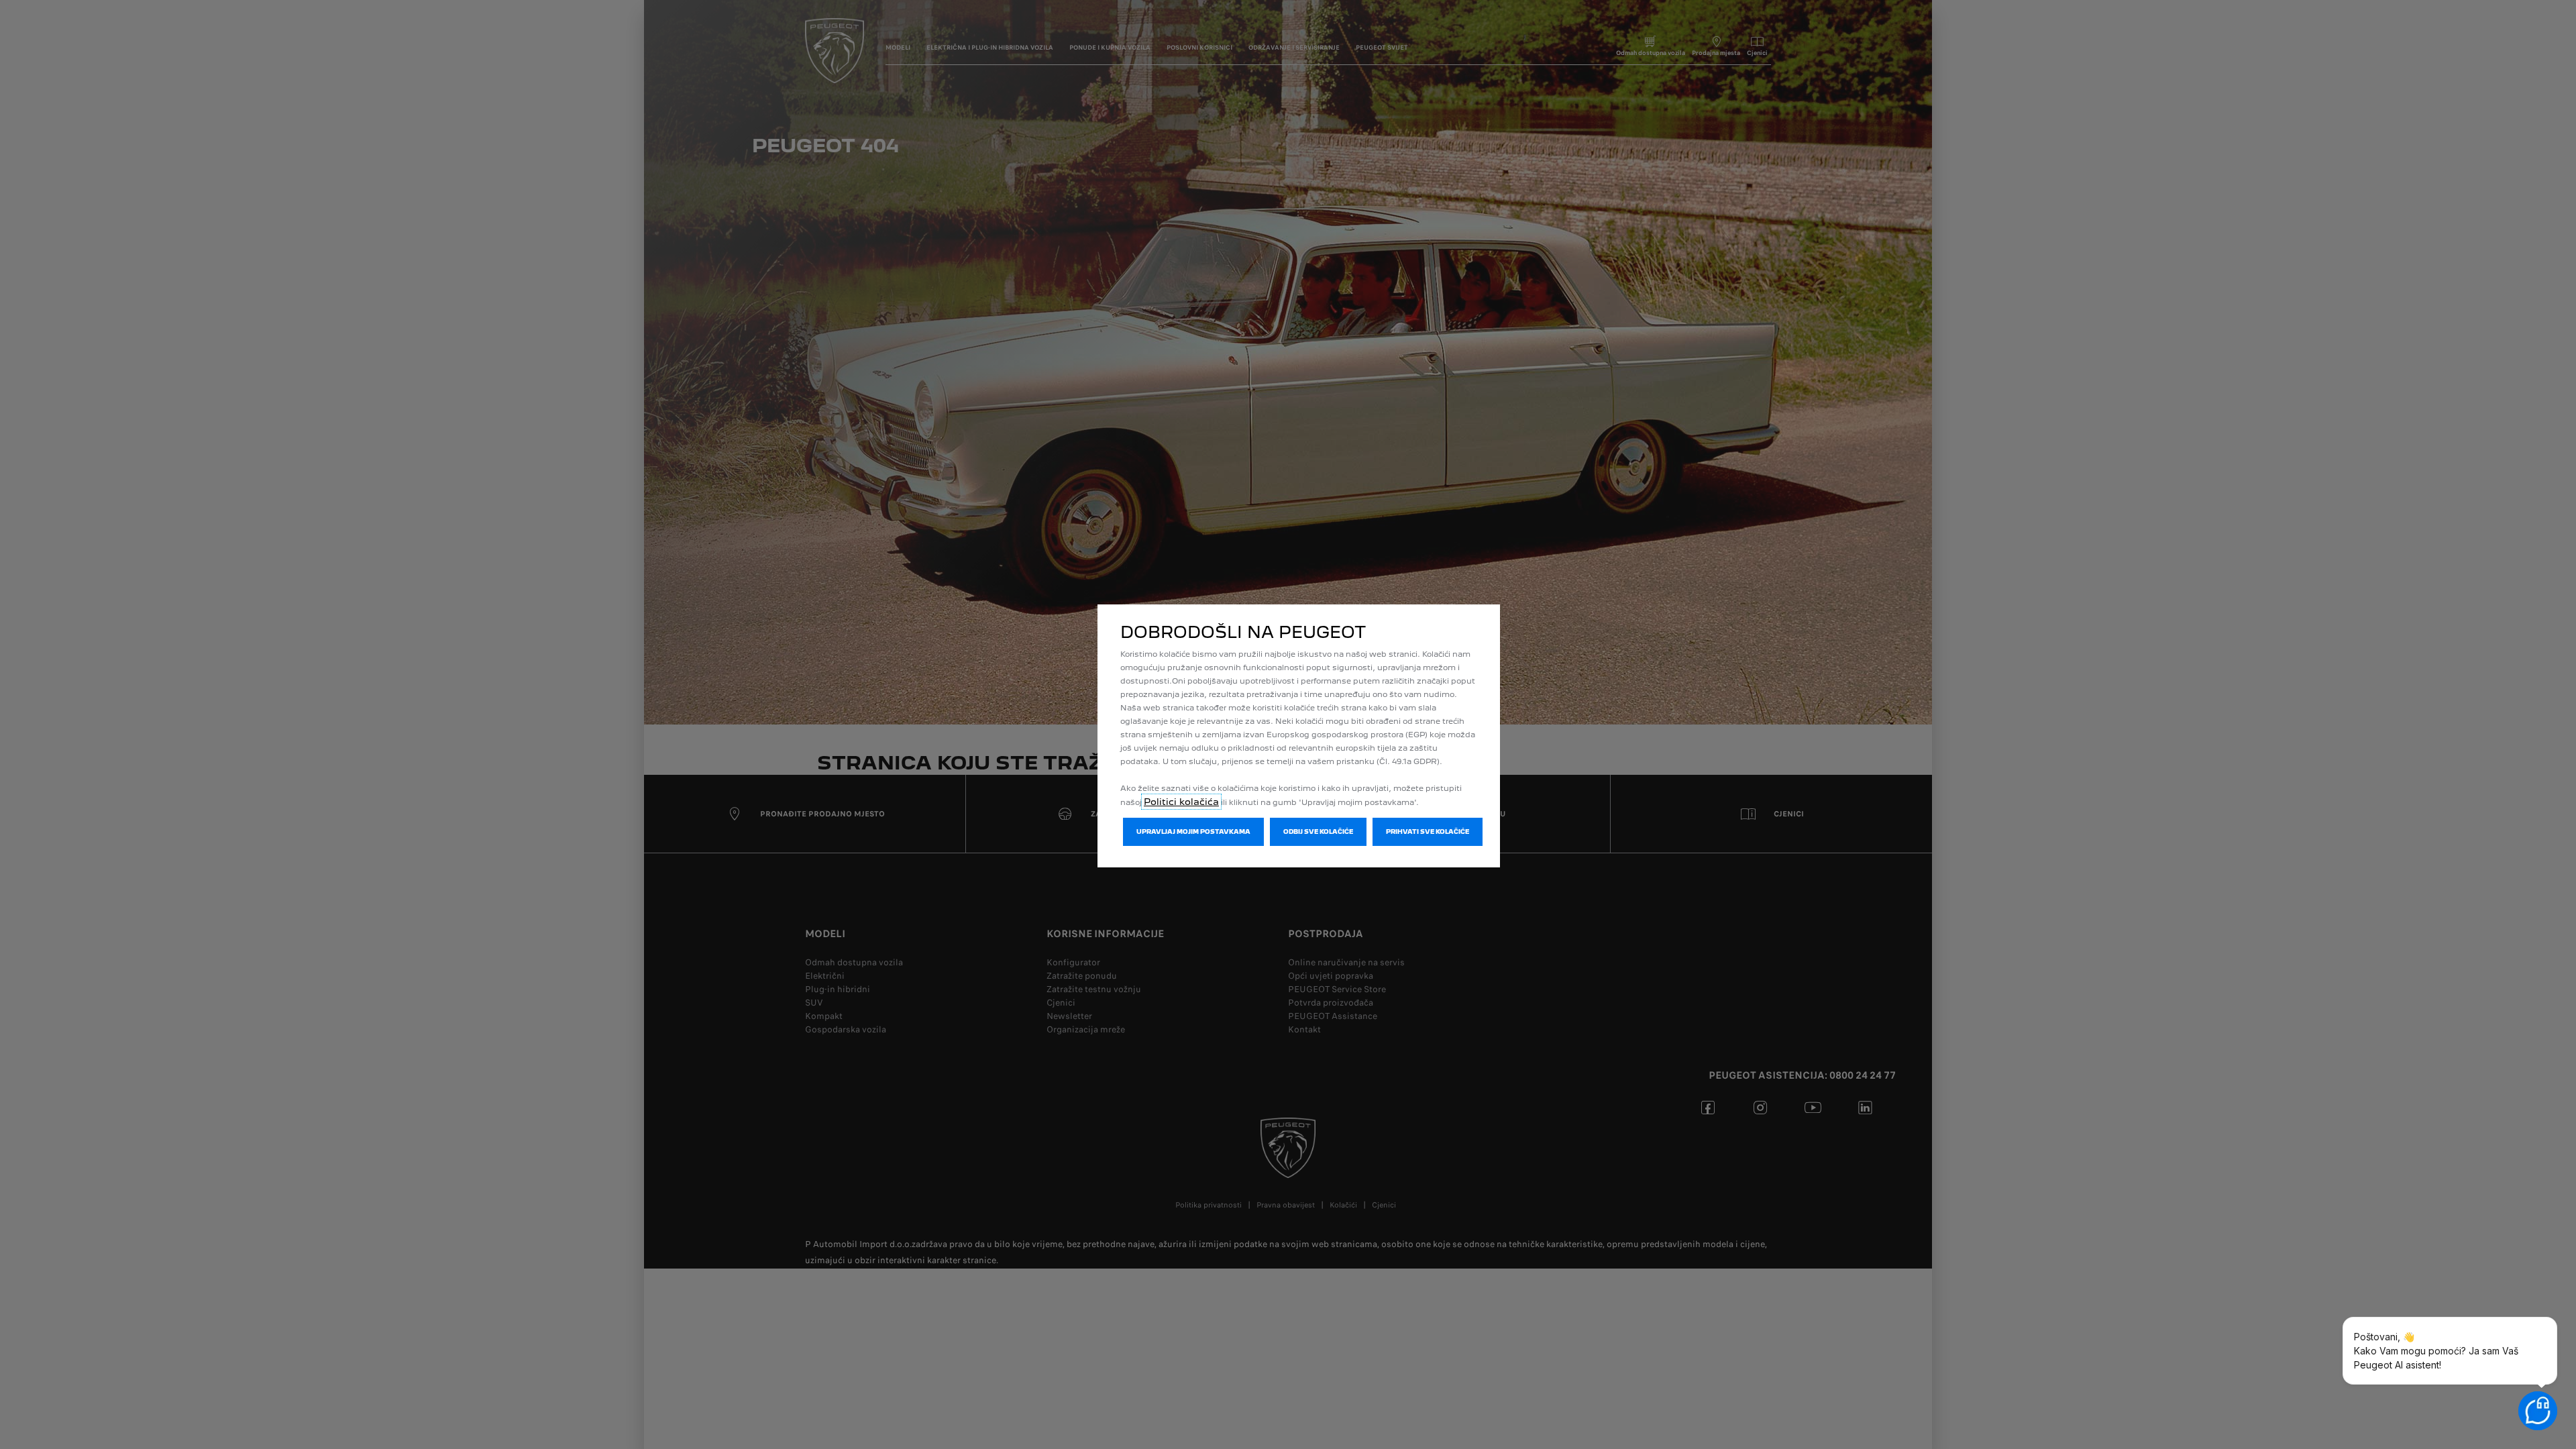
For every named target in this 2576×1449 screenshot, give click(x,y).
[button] (1193, 832)
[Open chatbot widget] (2538, 1411)
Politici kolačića (1181, 802)
